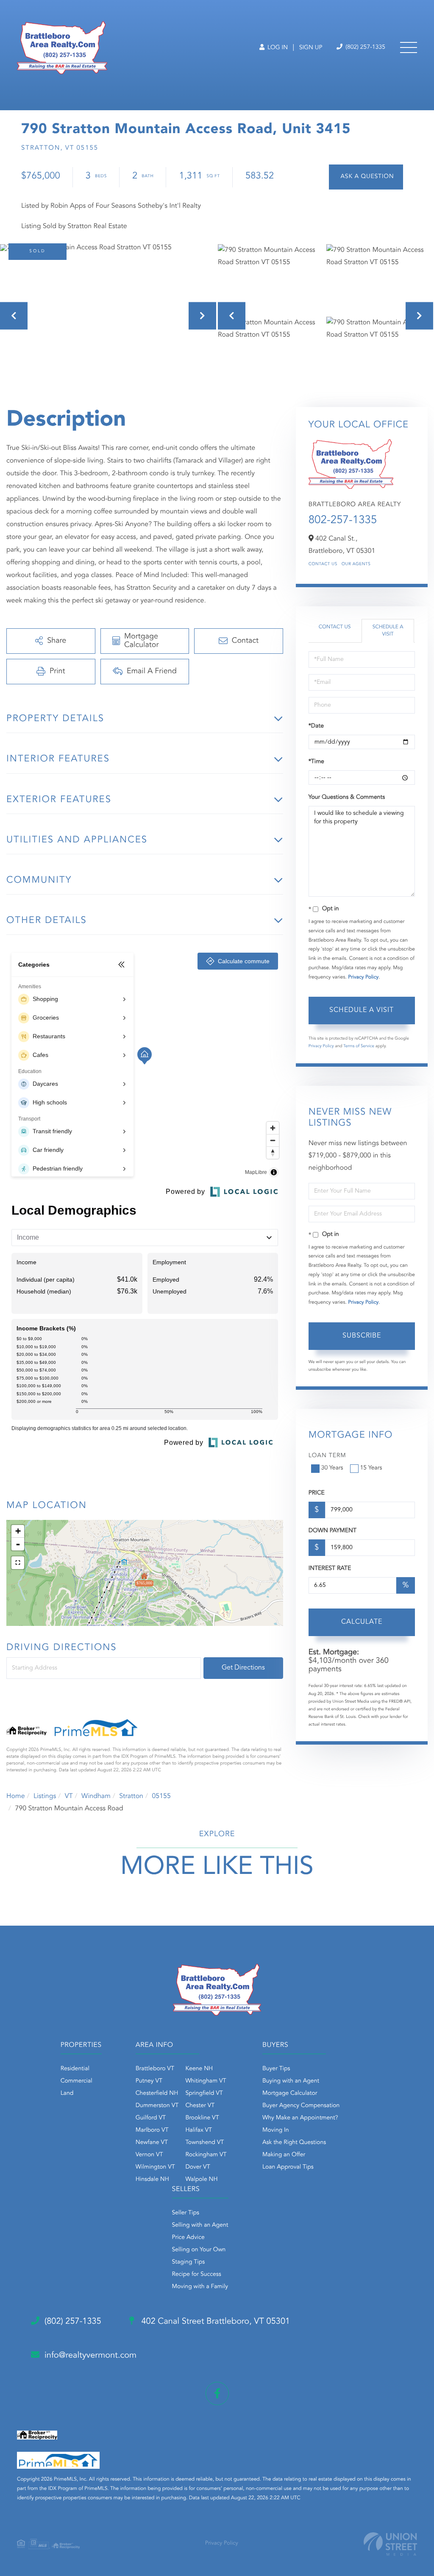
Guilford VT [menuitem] (151, 2118)
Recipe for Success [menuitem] (197, 2275)
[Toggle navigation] (409, 47)
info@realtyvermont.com (90, 2356)
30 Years (332, 1468)
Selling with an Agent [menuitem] (200, 2225)
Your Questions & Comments (347, 797)
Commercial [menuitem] (77, 2081)
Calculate (362, 1622)
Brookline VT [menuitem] (202, 2118)
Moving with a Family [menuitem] (200, 2287)
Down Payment (332, 1531)
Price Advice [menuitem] (188, 2238)
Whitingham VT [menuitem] (206, 2081)
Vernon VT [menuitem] (149, 2155)
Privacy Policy (363, 977)
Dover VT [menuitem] (198, 2167)
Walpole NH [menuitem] (201, 2180)
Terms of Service (359, 1046)
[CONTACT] (366, 177)
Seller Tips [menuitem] (186, 2213)
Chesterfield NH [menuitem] (157, 2094)
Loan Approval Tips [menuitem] (288, 2167)
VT (69, 1796)
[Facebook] (217, 2393)
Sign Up (311, 48)
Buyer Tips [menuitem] (276, 2069)
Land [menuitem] (67, 2094)
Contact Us (323, 564)
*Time (316, 762)
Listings (45, 1796)
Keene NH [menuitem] (199, 2069)
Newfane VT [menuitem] (152, 2143)
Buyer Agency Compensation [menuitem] (301, 2106)
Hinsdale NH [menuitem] (152, 2180)
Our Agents (356, 564)
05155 (161, 1796)
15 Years (371, 1468)
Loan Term (327, 1456)
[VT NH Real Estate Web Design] (390, 2544)
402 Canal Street (214, 2322)
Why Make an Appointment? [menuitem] (300, 2118)
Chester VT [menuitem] (200, 2106)
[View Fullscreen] (18, 1563)
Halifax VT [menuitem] (199, 2130)
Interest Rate (330, 1569)
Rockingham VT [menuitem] (206, 2155)
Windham (96, 1796)
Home (16, 1796)
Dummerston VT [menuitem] (157, 2106)
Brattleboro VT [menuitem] (155, 2069)
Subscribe (362, 1336)
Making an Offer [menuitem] (284, 2155)
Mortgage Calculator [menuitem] (290, 2094)
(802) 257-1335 (364, 47)
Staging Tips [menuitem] (189, 2262)
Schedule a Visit (388, 631)
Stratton (131, 1796)
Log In (277, 48)
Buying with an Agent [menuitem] (291, 2081)
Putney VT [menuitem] (149, 2081)
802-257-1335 (343, 521)
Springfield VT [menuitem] (204, 2094)
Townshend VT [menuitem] (204, 2143)
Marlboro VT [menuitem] (152, 2130)
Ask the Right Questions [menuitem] (294, 2143)
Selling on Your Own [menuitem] (199, 2250)
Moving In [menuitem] (276, 2130)
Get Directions (243, 1668)
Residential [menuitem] (75, 2069)
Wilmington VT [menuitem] (155, 2167)
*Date (316, 726)
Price (317, 1493)
